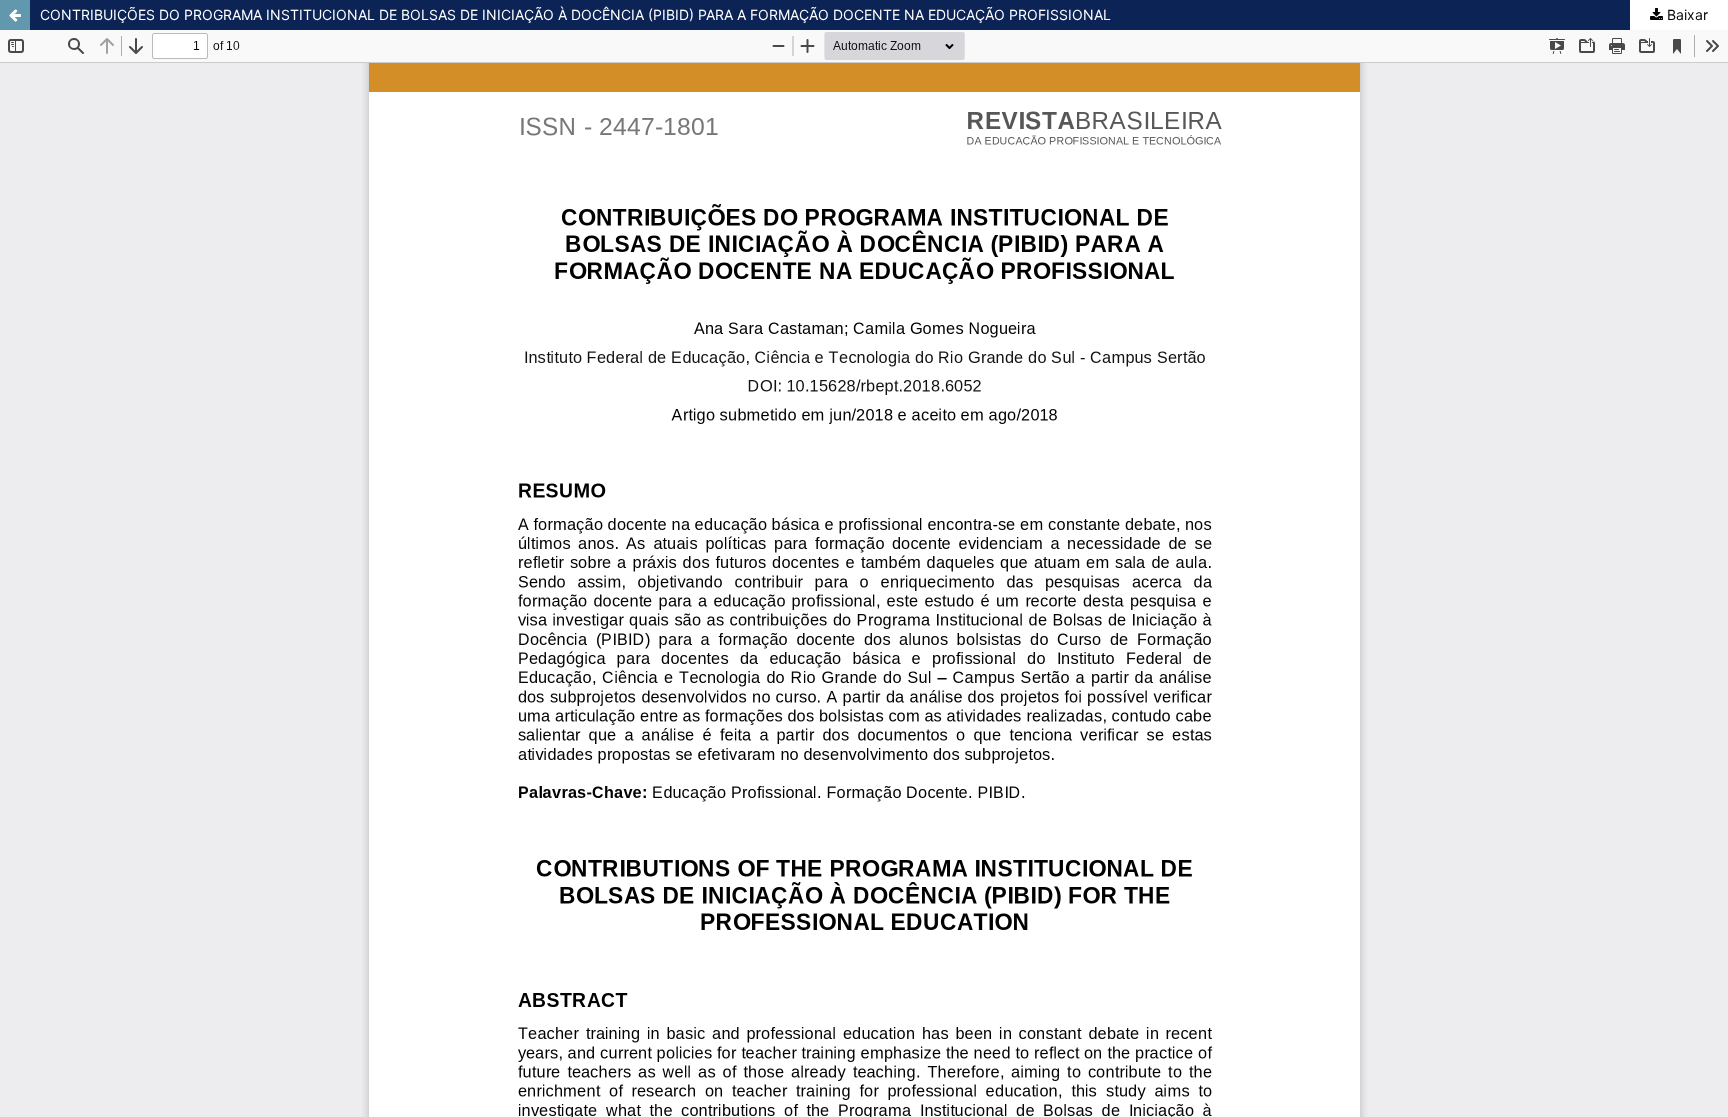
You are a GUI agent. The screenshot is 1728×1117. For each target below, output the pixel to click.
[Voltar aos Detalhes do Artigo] (15, 15)
